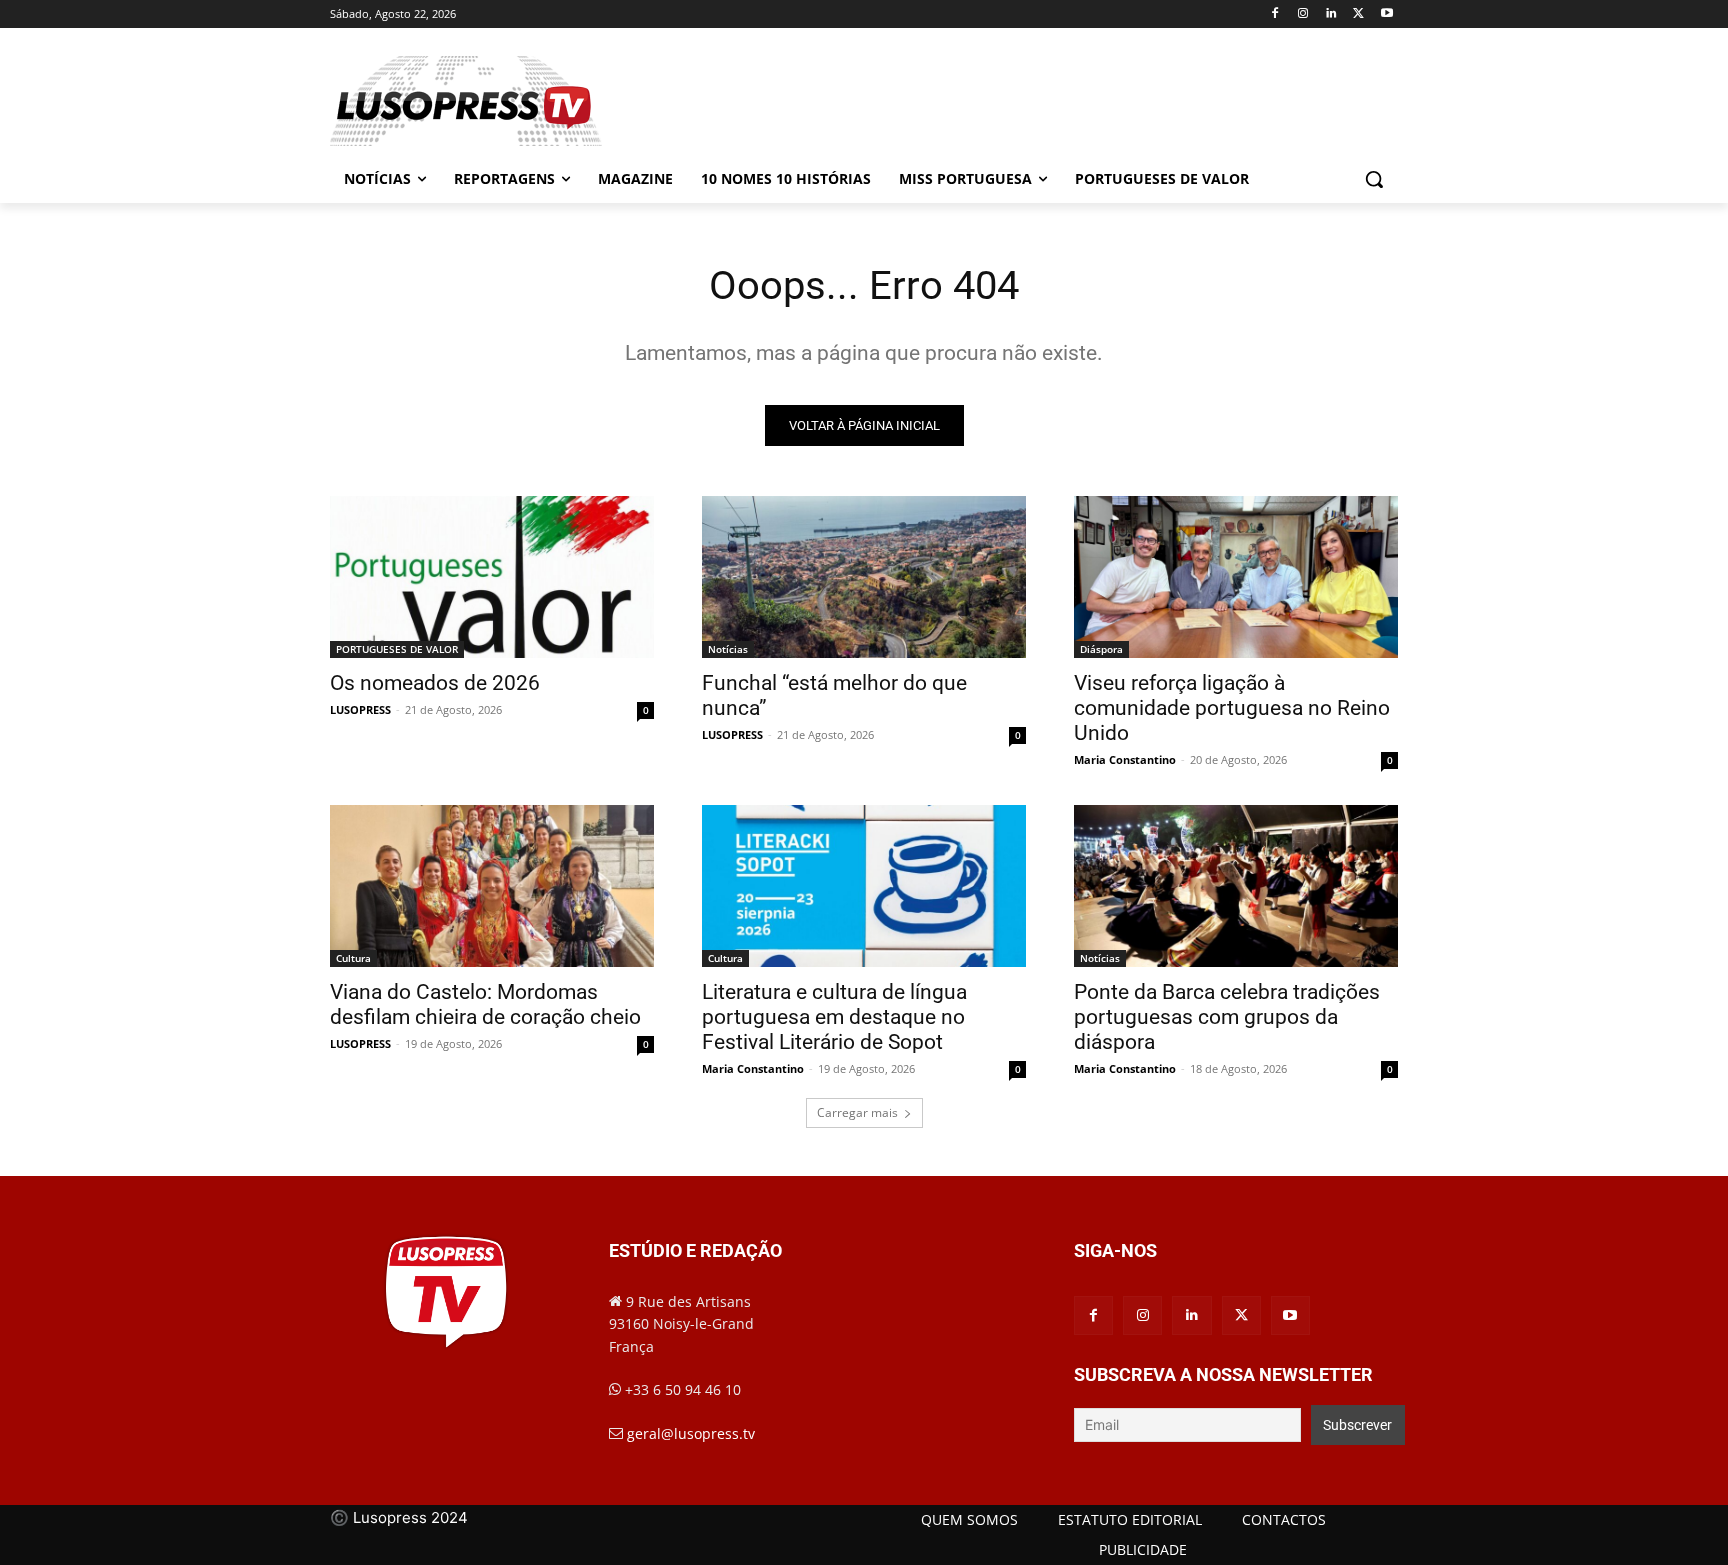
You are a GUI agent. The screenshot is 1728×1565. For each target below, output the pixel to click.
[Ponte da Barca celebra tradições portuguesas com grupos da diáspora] (1236, 886)
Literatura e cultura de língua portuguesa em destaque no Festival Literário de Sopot (834, 1017)
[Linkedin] (1331, 14)
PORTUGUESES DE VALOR (397, 649)
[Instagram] (1303, 14)
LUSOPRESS (360, 709)
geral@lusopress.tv (691, 1433)
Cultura (353, 958)
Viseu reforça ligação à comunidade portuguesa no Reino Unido (1232, 708)
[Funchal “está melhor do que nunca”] (864, 577)
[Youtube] (1386, 14)
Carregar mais (857, 1112)
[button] (1374, 179)
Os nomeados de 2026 (435, 683)
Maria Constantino (1125, 759)
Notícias (728, 649)
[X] (1358, 14)
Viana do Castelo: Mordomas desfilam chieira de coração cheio (485, 1004)
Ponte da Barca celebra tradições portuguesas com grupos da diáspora (1227, 1017)
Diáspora (1101, 649)
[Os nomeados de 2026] (492, 577)
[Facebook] (1275, 14)
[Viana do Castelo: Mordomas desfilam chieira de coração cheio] (492, 886)
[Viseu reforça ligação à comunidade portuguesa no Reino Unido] (1236, 577)
